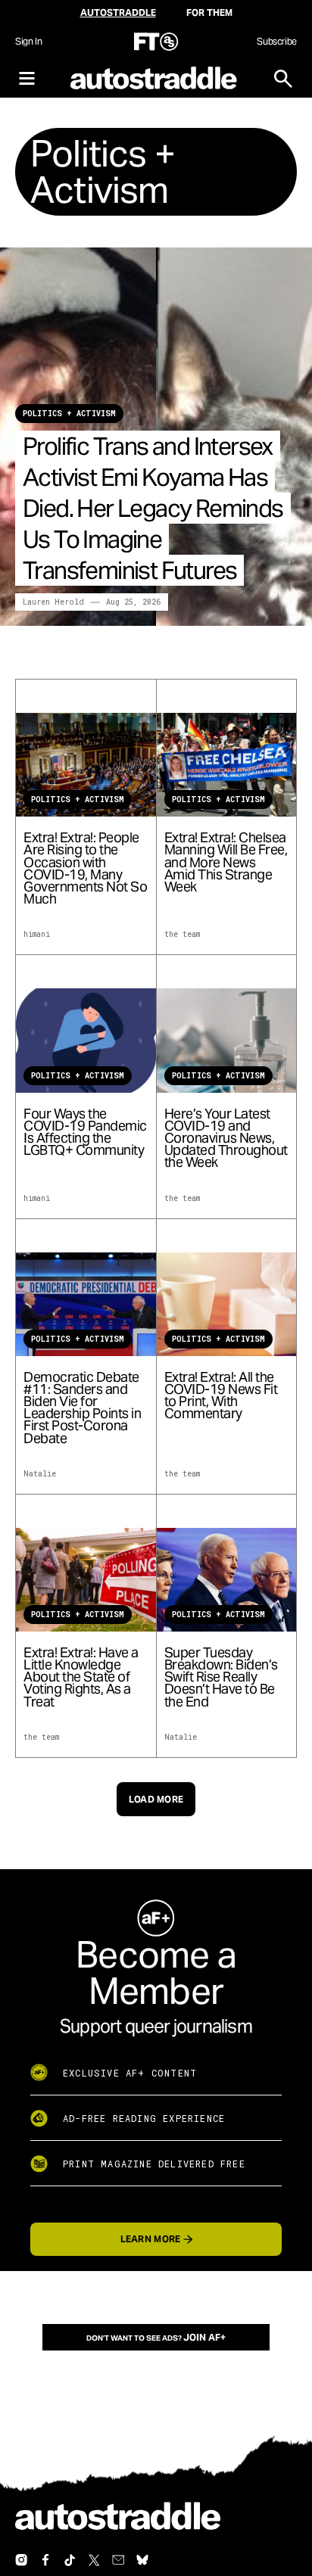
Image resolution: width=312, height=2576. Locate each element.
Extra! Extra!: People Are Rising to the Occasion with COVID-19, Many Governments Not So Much (85, 868)
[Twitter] (94, 2560)
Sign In (28, 41)
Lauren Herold (53, 602)
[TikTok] (70, 2560)
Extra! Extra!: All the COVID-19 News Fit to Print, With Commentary (221, 1396)
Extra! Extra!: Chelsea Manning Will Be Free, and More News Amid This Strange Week (226, 862)
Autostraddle (118, 12)
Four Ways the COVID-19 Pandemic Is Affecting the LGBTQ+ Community (85, 1132)
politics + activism (69, 414)
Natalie (40, 1474)
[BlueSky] (142, 2560)
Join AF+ (204, 2337)
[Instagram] (21, 2560)
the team (182, 934)
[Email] (118, 2560)
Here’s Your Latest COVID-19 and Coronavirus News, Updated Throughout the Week (226, 1139)
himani (37, 934)
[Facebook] (45, 2560)
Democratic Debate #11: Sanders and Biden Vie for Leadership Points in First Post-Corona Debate (82, 1408)
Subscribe (277, 41)
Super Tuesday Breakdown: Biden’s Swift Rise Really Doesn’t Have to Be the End (221, 1677)
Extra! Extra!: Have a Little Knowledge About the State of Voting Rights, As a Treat (81, 1677)
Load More (156, 1799)
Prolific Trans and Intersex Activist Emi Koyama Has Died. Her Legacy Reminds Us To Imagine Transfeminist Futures (153, 508)
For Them (209, 12)
